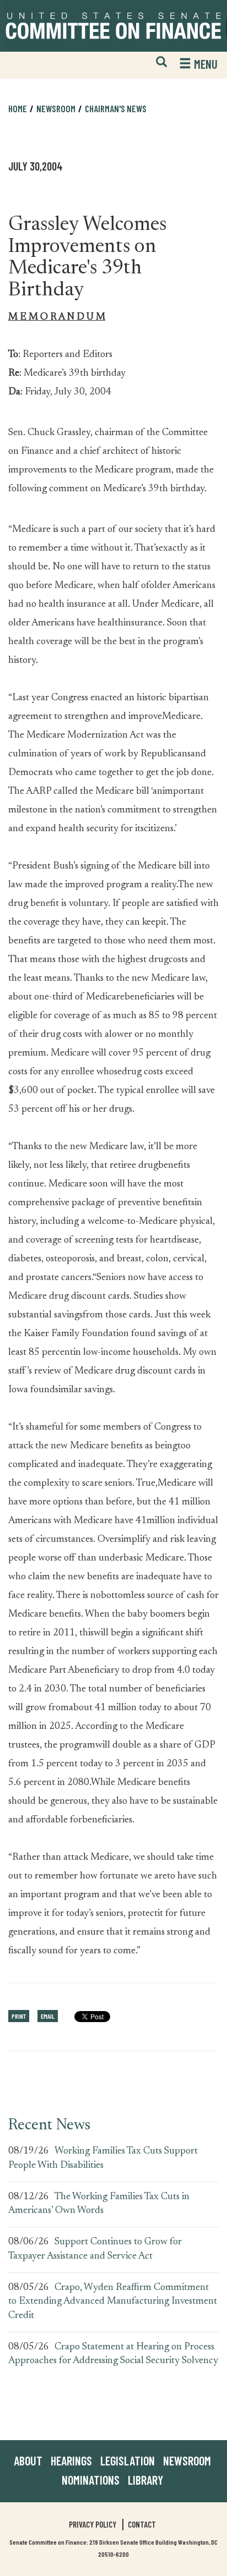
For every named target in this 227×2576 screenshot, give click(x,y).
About (28, 2460)
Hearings (71, 2460)
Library (145, 2480)
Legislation (128, 2460)
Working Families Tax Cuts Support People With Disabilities (103, 2158)
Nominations (91, 2480)
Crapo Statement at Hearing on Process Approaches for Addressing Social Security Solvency (113, 2354)
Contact (142, 2524)
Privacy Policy (93, 2524)
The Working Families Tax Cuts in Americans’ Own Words (99, 2204)
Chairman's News (116, 108)
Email (48, 2016)
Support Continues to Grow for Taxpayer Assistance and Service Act (95, 2249)
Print (19, 2016)
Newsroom (187, 2460)
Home (18, 108)
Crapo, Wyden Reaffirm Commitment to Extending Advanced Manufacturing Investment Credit (113, 2302)
